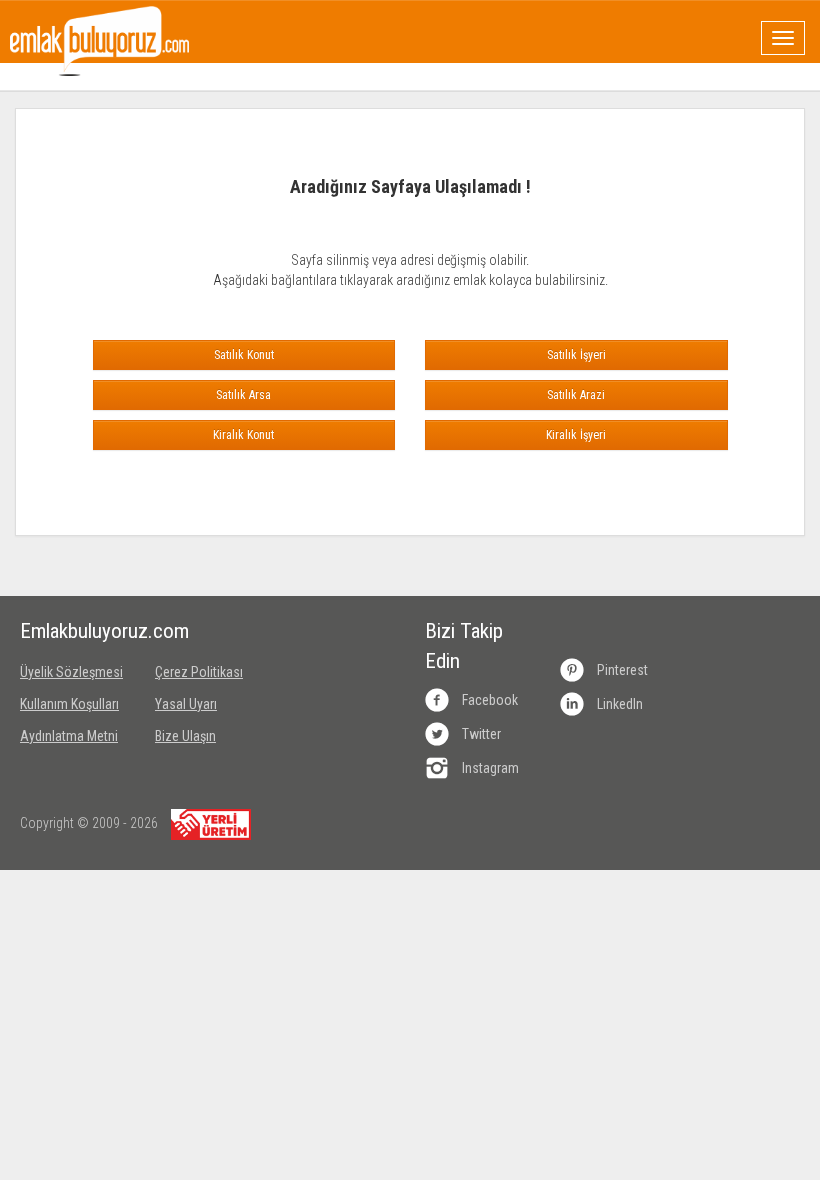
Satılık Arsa (243, 395)
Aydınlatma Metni (69, 736)
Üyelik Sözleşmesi (71, 672)
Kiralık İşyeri (576, 435)
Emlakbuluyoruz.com (72, 631)
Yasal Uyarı (186, 704)
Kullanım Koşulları (69, 704)
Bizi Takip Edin (464, 646)
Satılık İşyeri (576, 355)
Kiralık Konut (243, 435)
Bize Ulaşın (185, 736)
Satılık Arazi (576, 395)
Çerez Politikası (199, 672)
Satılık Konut (244, 355)
